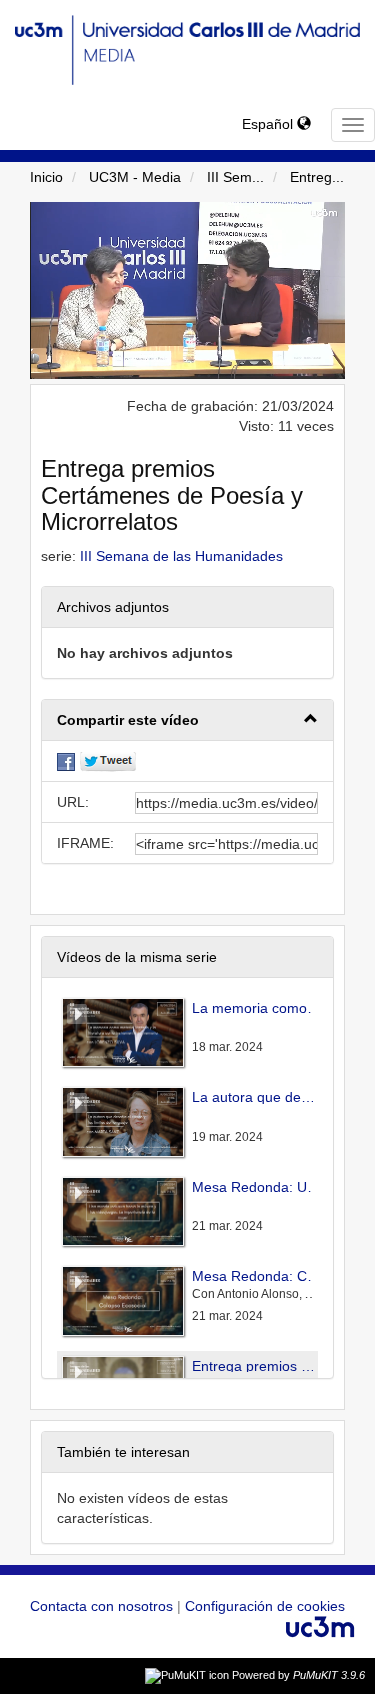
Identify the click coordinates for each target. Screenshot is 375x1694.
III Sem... (235, 177)
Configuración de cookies (265, 1606)
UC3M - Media (135, 177)
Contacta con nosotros (103, 1606)
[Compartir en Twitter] (108, 761)
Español (269, 124)
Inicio (46, 177)
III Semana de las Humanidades (181, 556)
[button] (187, 720)
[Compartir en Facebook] (66, 761)
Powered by (298, 1675)
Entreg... (317, 177)
